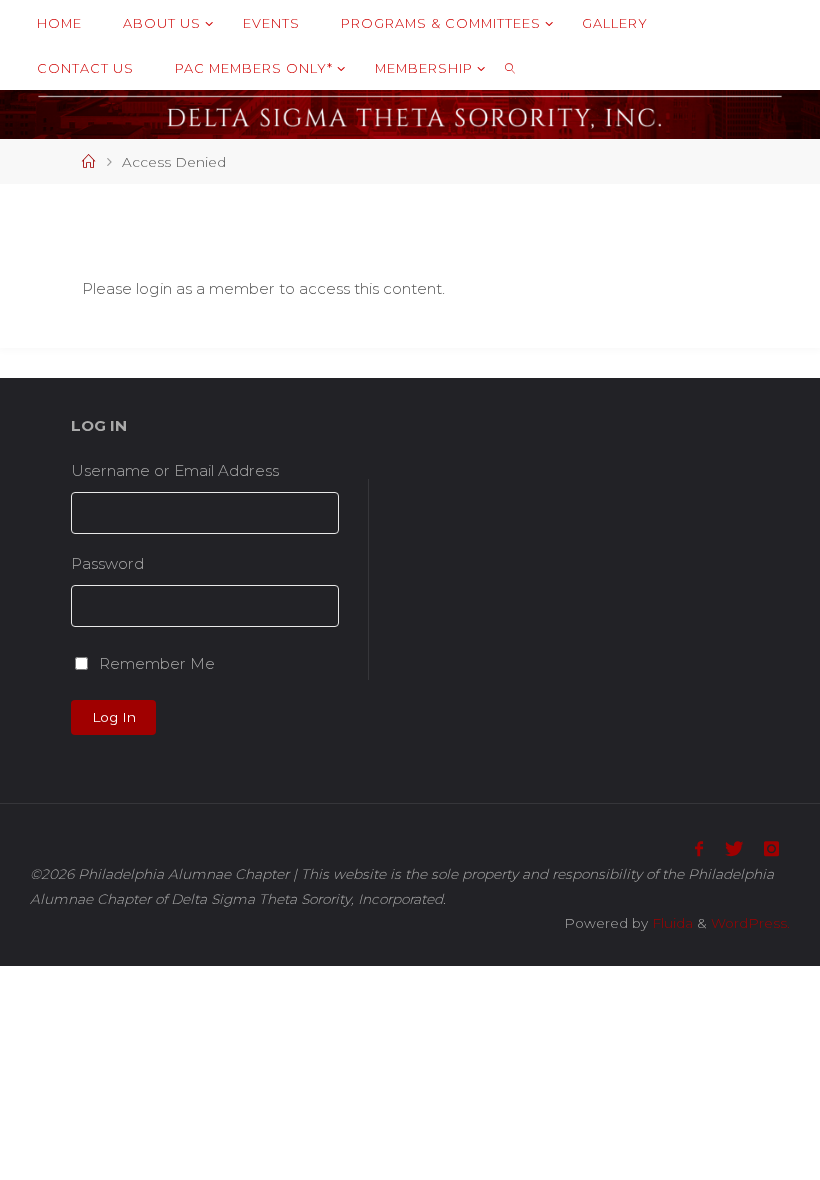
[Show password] (332, 606)
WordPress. (750, 923)
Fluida (670, 923)
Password (107, 563)
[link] (510, 67)
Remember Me (157, 663)
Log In (114, 717)
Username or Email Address (175, 470)
